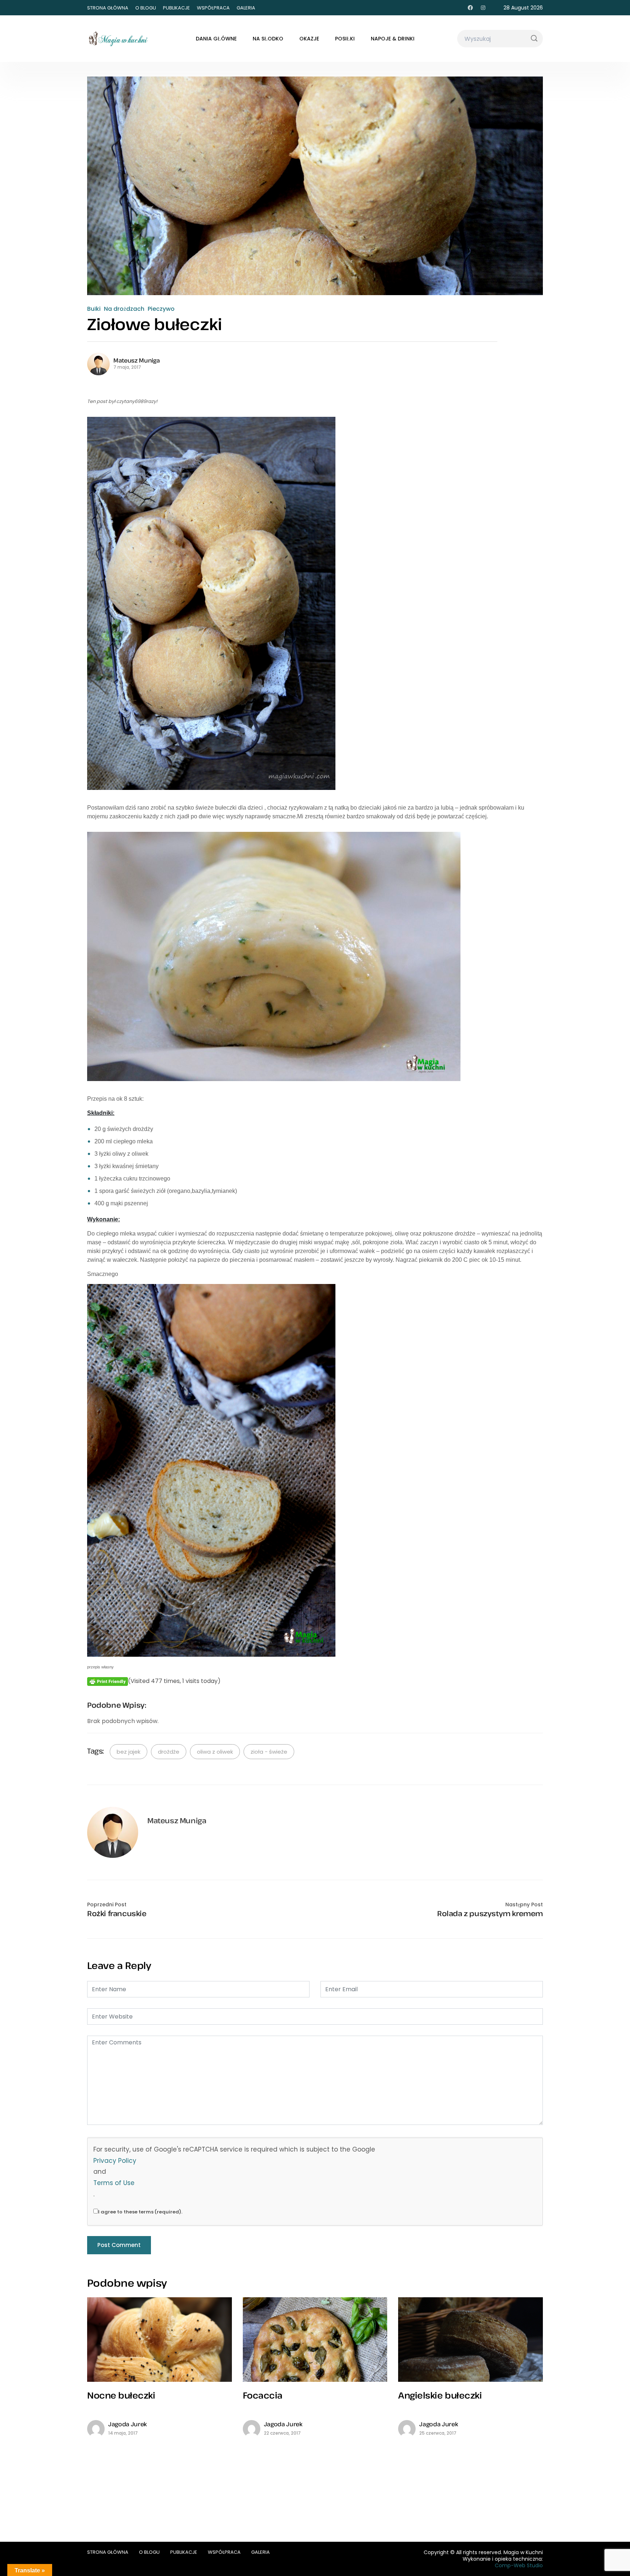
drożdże (169, 1752)
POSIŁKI (345, 39)
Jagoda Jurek (128, 2424)
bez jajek (129, 1752)
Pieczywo (161, 309)
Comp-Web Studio (519, 2565)
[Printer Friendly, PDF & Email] (108, 1681)
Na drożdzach (124, 309)
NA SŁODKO (268, 39)
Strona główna (108, 8)
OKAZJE (309, 39)
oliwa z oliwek (215, 1752)
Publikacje (176, 8)
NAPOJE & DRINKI (393, 39)
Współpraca (213, 8)
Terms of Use (114, 2183)
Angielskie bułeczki (440, 2395)
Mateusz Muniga (137, 360)
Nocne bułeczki (121, 2395)
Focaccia (263, 2395)
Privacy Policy (115, 2161)
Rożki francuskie (117, 1914)
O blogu (146, 8)
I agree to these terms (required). (140, 2212)
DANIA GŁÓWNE (216, 39)
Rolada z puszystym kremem (490, 1914)
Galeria (246, 8)
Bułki (94, 309)
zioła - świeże (269, 1752)
